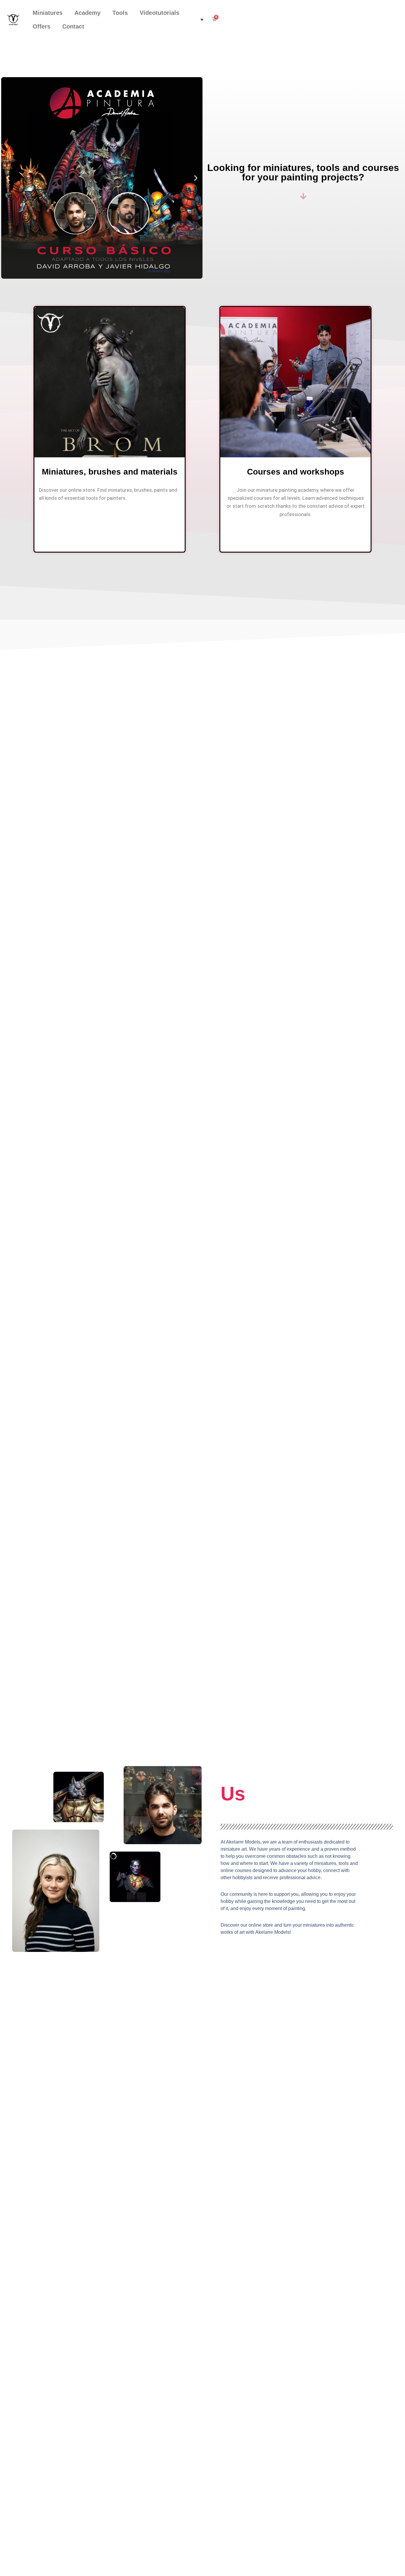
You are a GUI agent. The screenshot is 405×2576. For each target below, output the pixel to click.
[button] (200, 20)
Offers (42, 26)
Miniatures (48, 13)
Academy (87, 13)
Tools (120, 13)
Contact (73, 26)
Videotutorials (160, 13)
